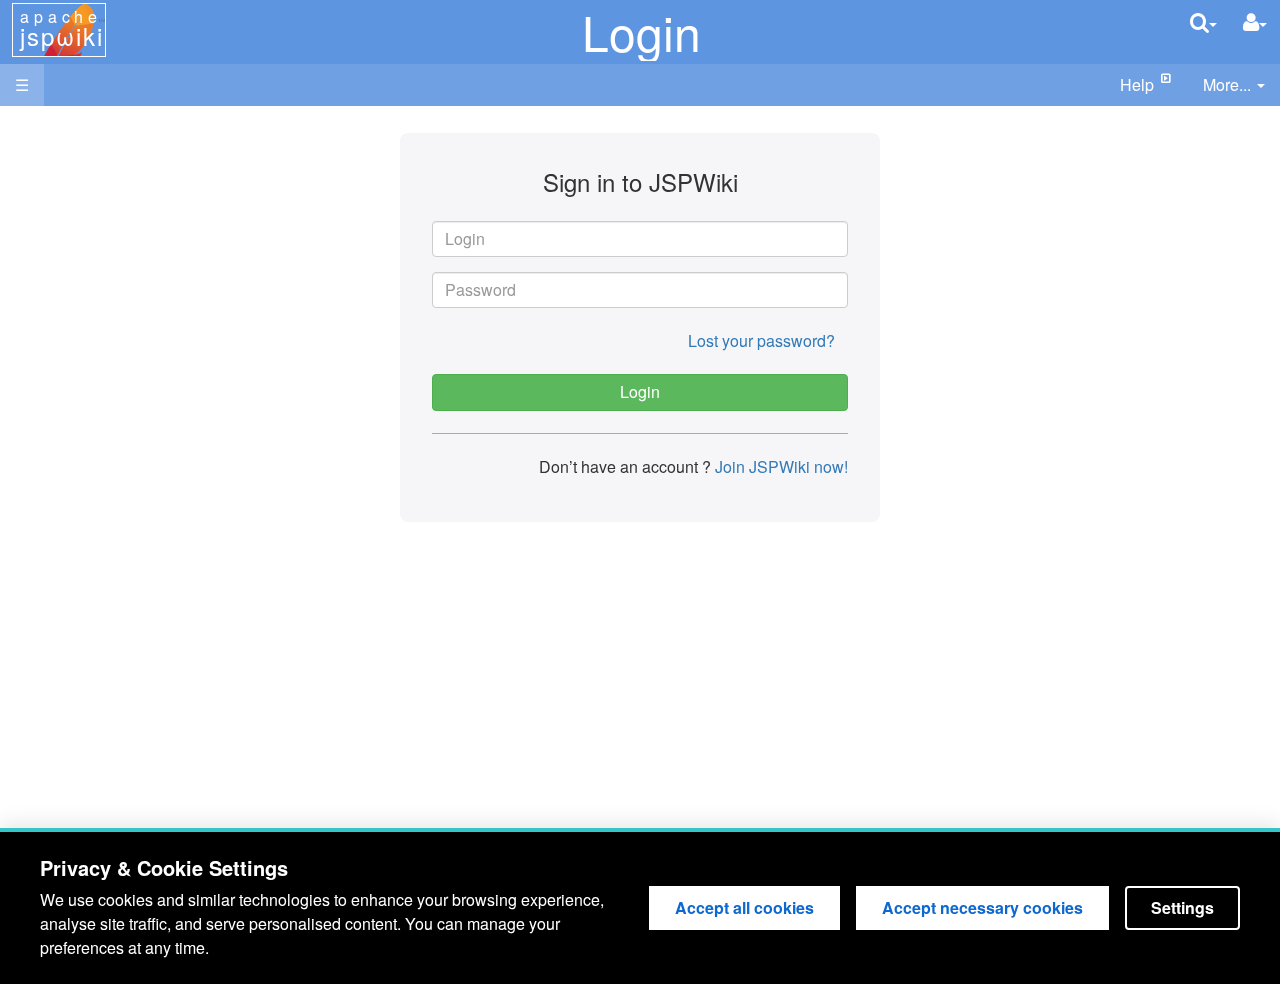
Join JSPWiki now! (779, 466)
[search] (1203, 22)
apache (61, 29)
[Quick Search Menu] (1203, 22)
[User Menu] (1255, 22)
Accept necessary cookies (982, 907)
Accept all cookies (744, 907)
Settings (1182, 907)
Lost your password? (761, 340)
